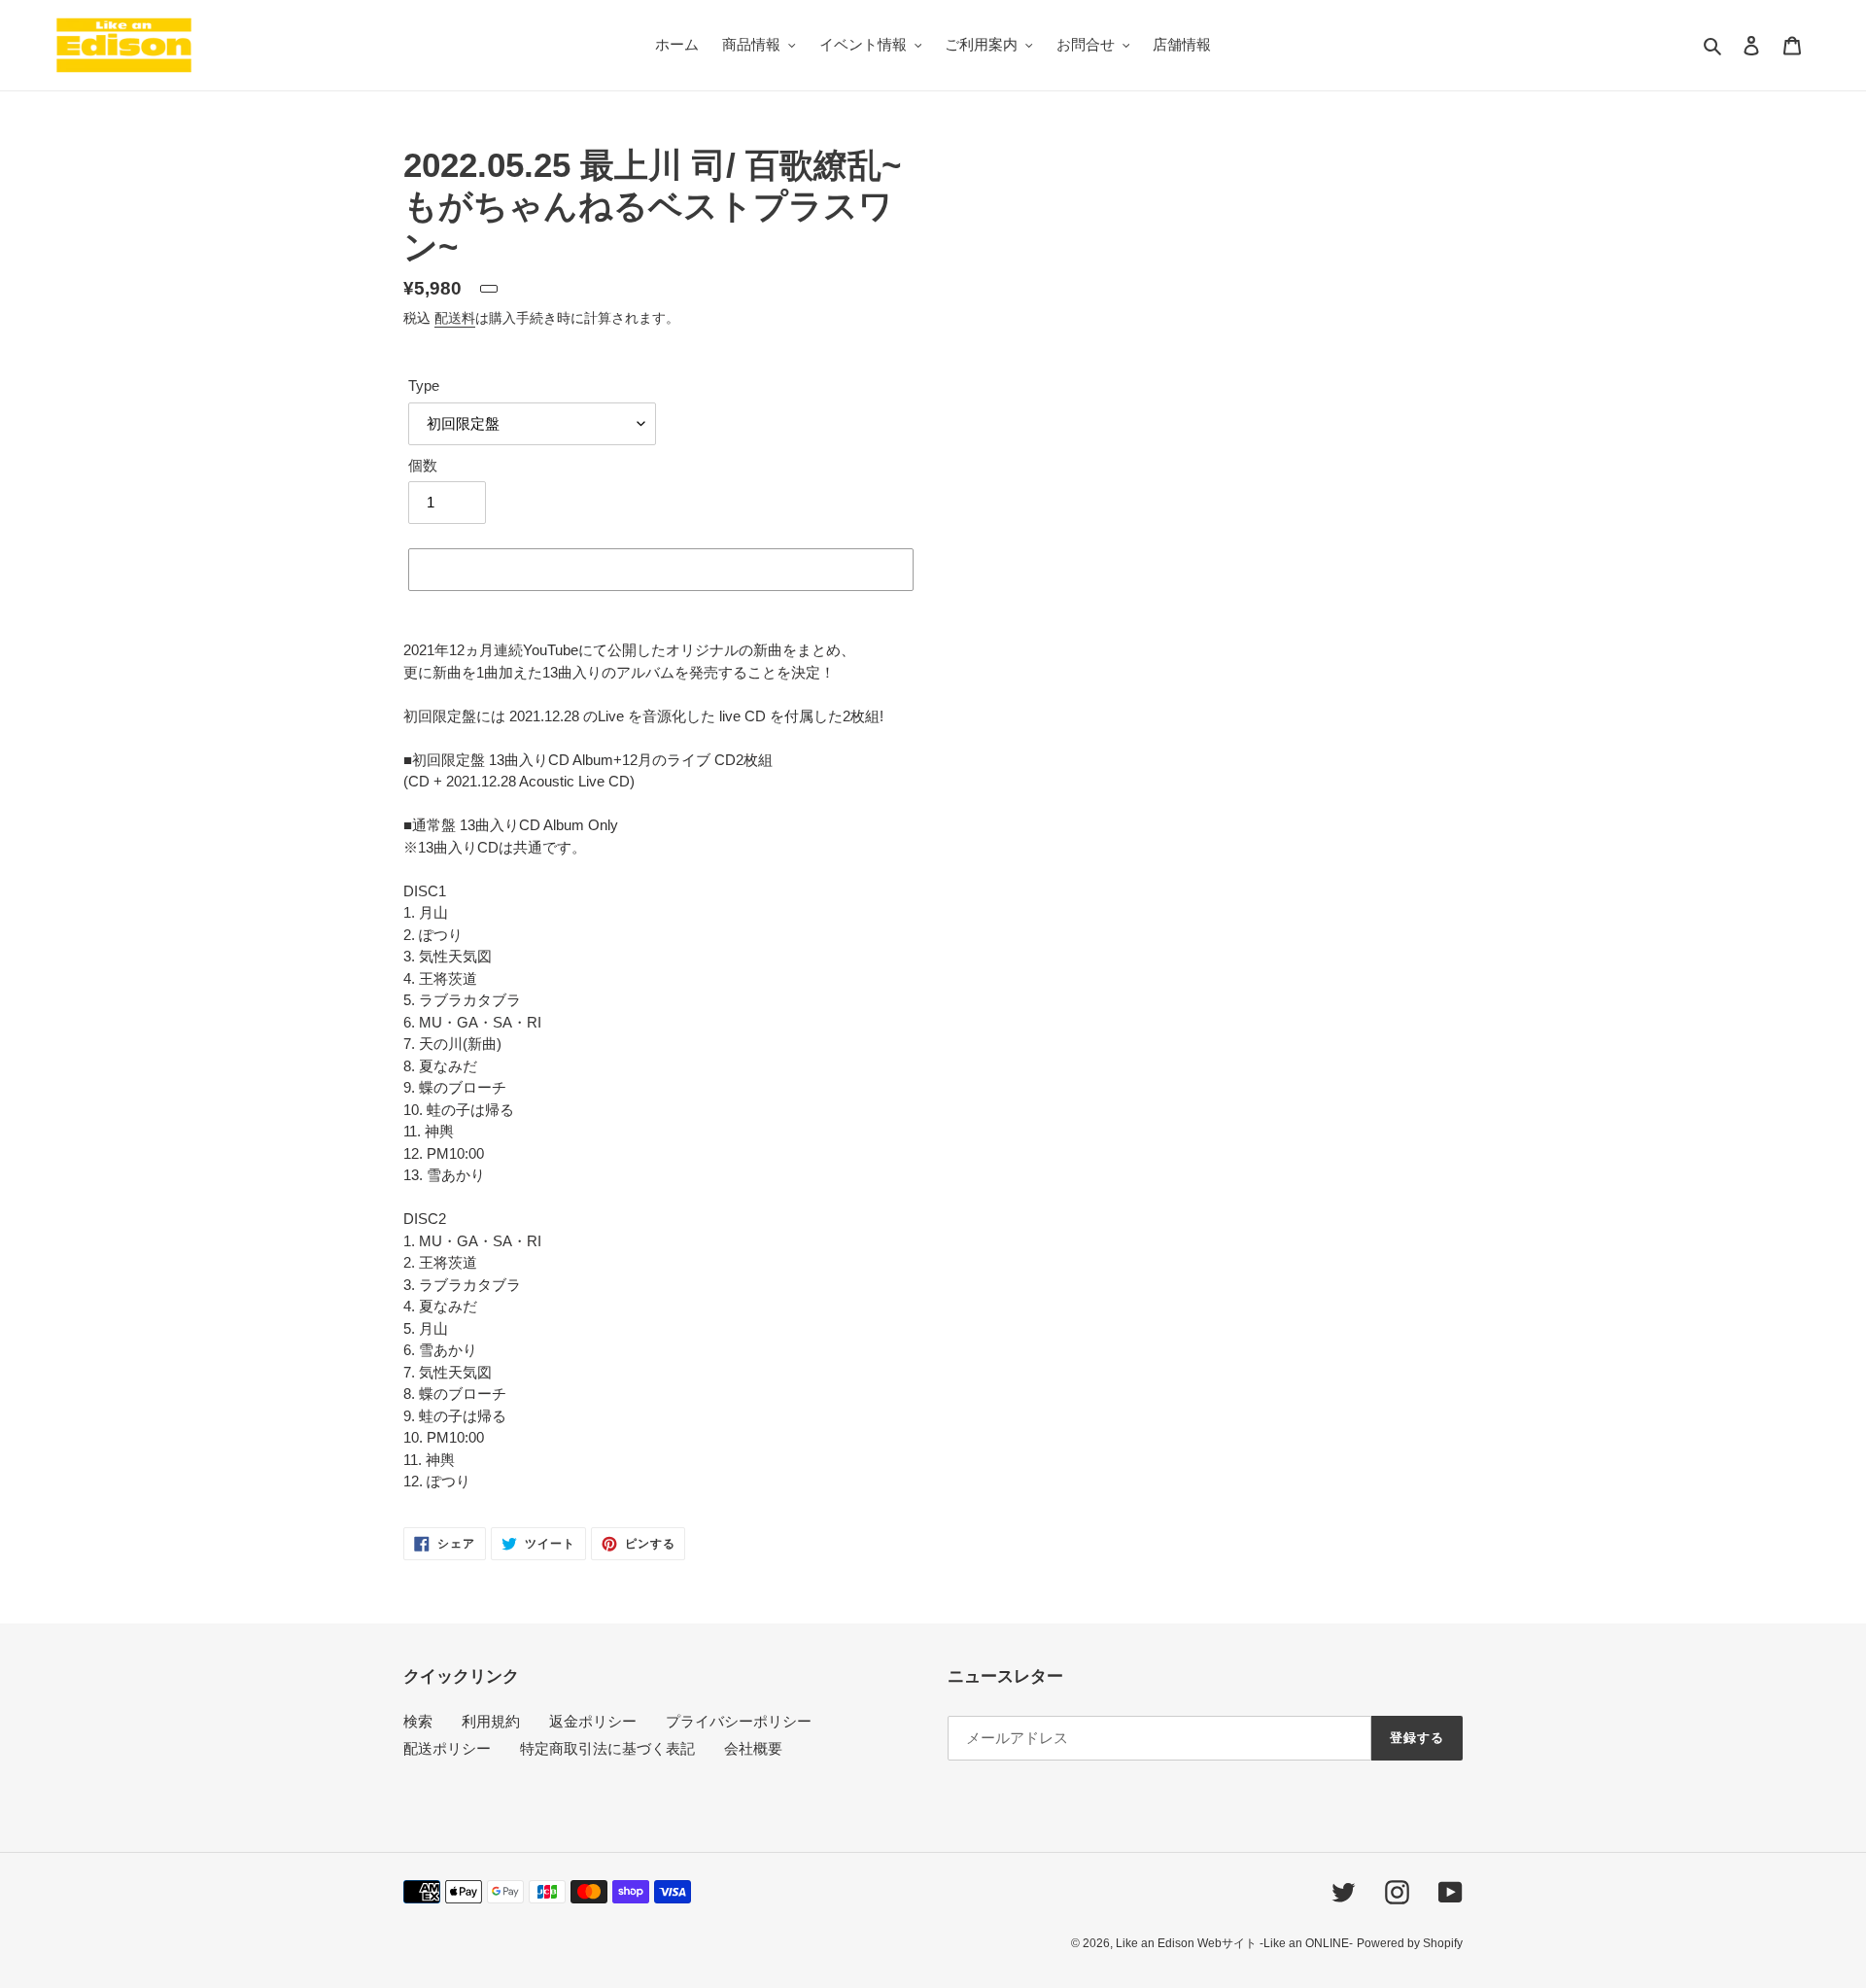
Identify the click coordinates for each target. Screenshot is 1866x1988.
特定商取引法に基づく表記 (607, 1748)
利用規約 (491, 1721)
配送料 (455, 318)
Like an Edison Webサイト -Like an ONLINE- (1234, 1943)
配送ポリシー (447, 1748)
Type (424, 385)
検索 (418, 1721)
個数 (423, 465)
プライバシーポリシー (739, 1721)
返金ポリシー (593, 1721)
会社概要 (753, 1748)
